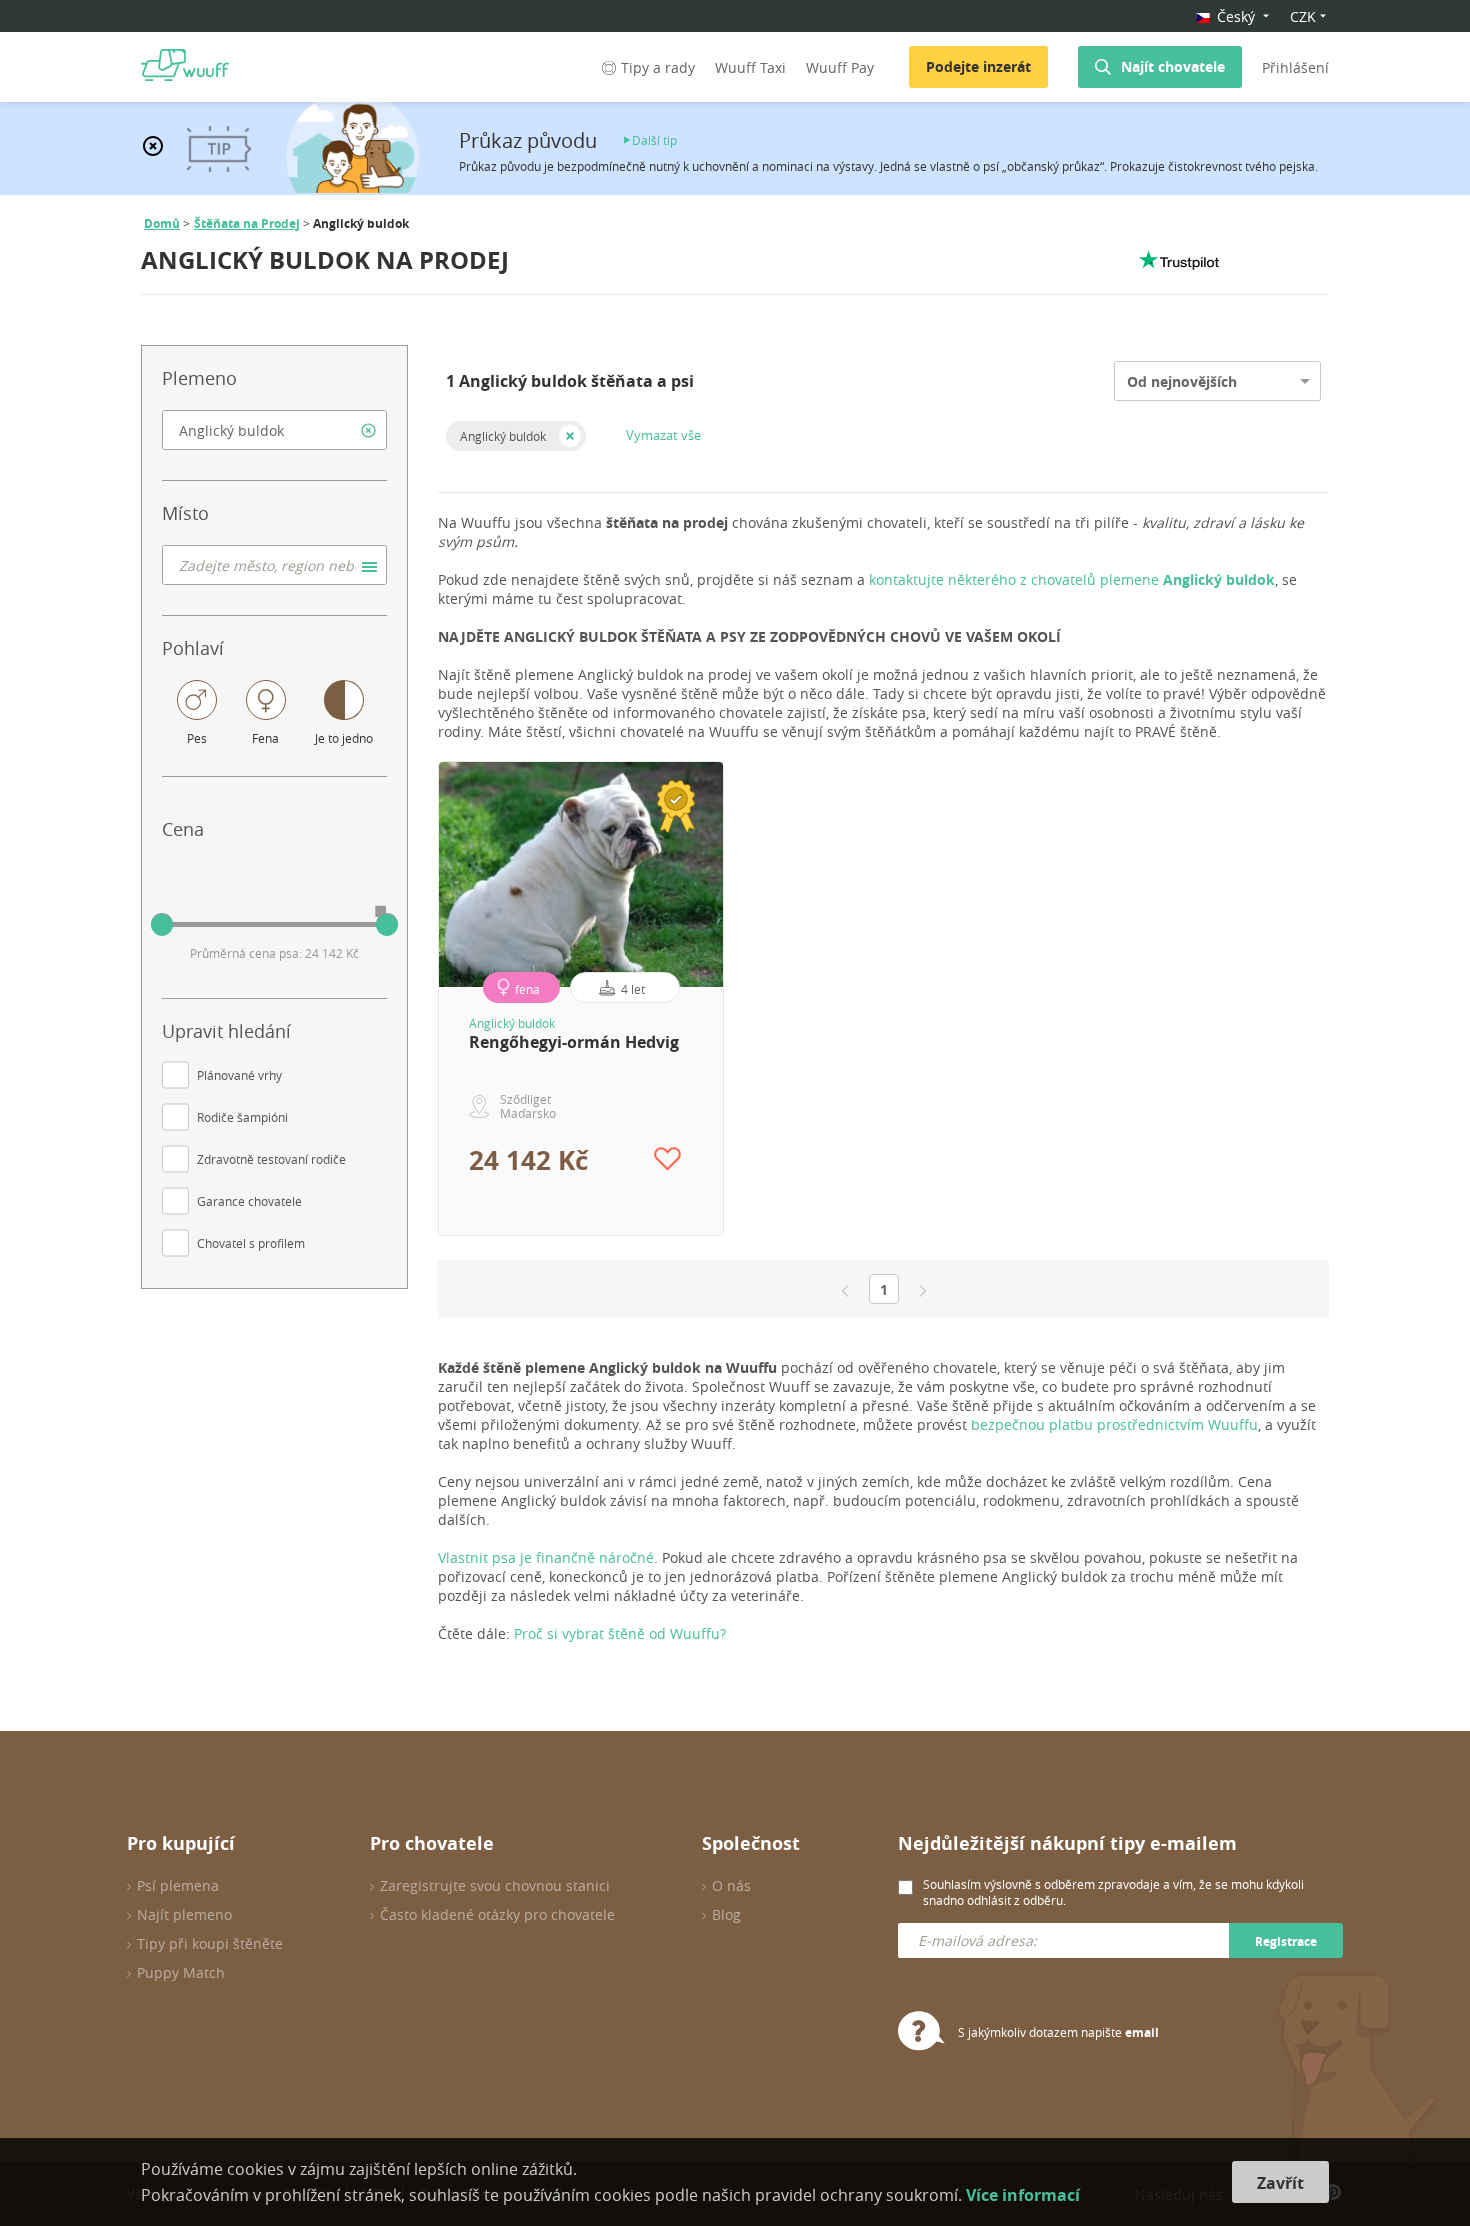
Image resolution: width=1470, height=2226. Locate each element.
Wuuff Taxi (750, 67)
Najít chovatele (1173, 66)
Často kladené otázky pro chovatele (497, 1914)
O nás (731, 1885)
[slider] (162, 925)
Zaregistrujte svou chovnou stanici (495, 1885)
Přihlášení (1295, 67)
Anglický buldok (503, 436)
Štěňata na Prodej (247, 223)
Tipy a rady (658, 67)
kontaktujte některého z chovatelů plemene (1072, 579)
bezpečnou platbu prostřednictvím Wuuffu (1114, 1424)
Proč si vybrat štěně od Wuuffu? (620, 1633)
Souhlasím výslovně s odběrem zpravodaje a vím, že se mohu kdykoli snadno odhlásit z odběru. (1113, 1892)
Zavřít (1280, 2183)
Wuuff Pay (840, 67)
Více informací (1023, 2195)
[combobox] (274, 430)
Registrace (1286, 1941)
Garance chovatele (249, 1201)
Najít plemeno (184, 1914)
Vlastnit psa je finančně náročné (546, 1557)
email (1142, 2032)
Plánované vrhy (239, 1075)
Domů (162, 223)
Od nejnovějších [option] (1182, 381)
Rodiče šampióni (242, 1117)
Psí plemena (178, 1885)
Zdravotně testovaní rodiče (271, 1159)
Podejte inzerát (978, 66)
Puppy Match (181, 1972)
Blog (726, 1914)
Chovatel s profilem (251, 1243)
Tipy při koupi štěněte (210, 1943)
